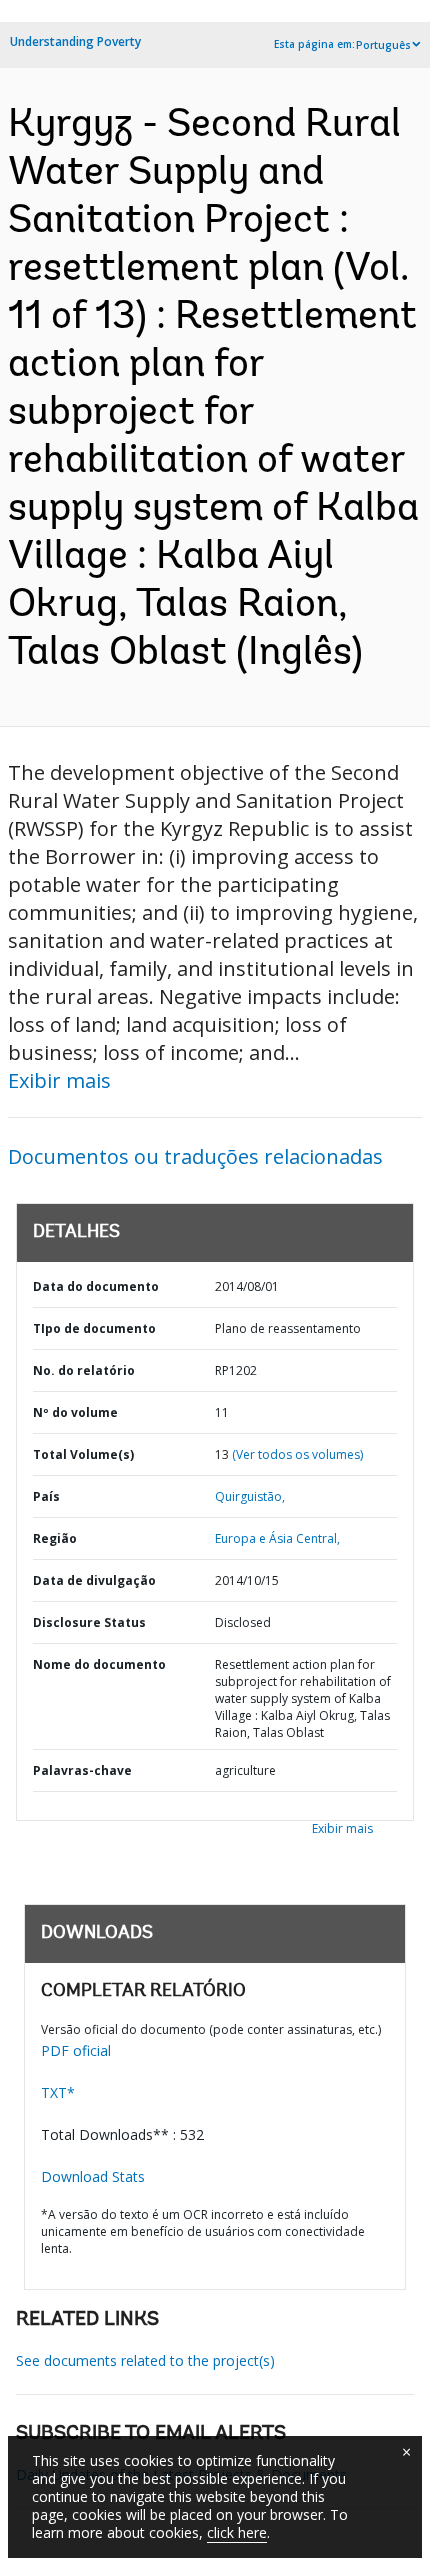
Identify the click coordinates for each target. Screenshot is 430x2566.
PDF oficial (76, 2050)
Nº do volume (75, 1412)
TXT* (58, 2092)
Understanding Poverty (75, 41)
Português (383, 45)
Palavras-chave (82, 1770)
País (46, 1496)
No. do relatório (84, 1370)
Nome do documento (99, 1664)
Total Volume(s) (83, 1454)
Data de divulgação (94, 1580)
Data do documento (96, 1286)
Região (55, 1538)
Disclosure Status (89, 1622)
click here (237, 2532)
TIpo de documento (94, 1328)
